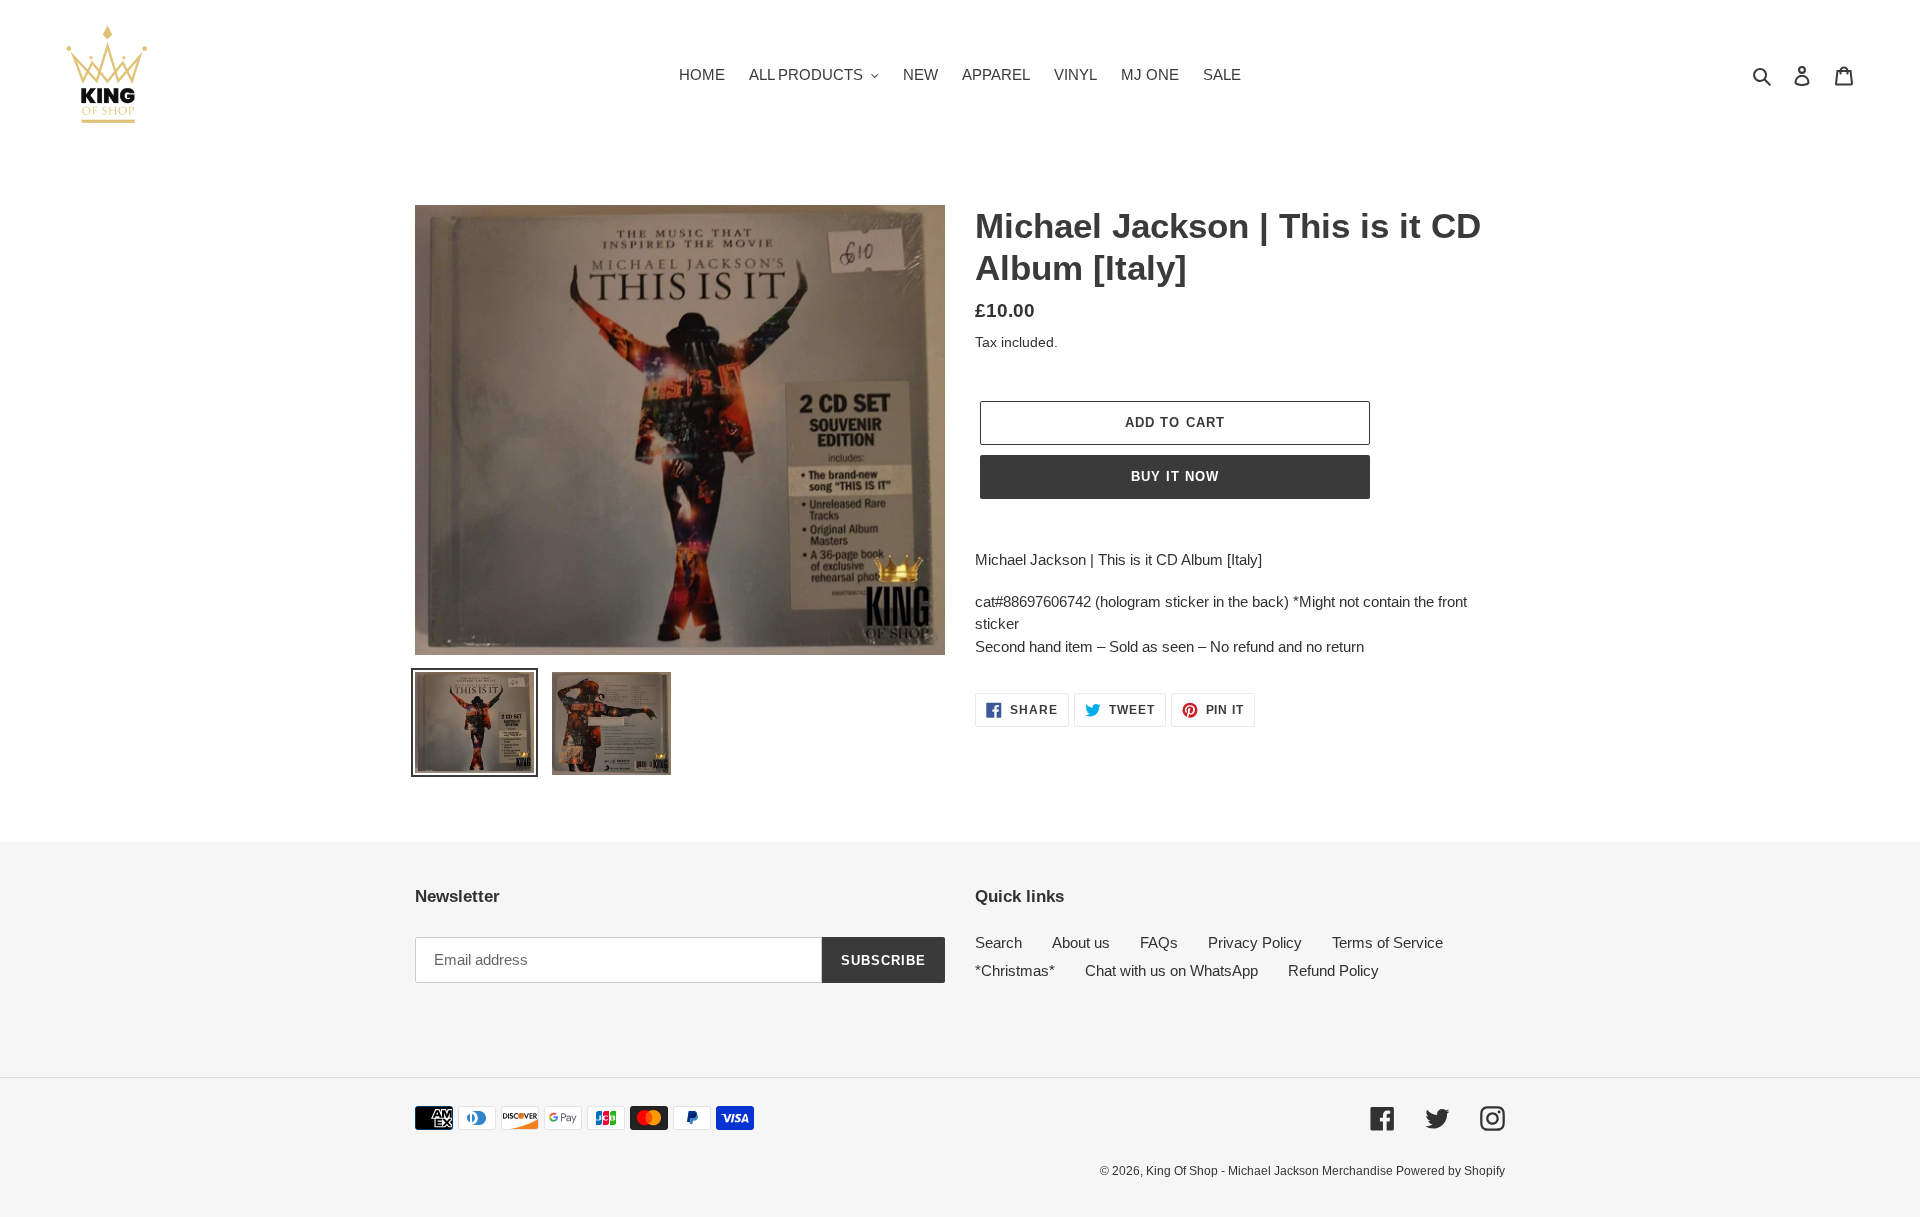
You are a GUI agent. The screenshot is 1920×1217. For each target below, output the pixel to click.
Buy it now (1175, 476)
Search (998, 942)
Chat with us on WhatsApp (1171, 970)
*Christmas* (1015, 970)
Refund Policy (1333, 970)
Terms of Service (1387, 942)
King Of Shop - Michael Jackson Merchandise (1271, 1171)
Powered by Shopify (1450, 1171)
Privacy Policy (1255, 942)
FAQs (1159, 942)
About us (1081, 942)
